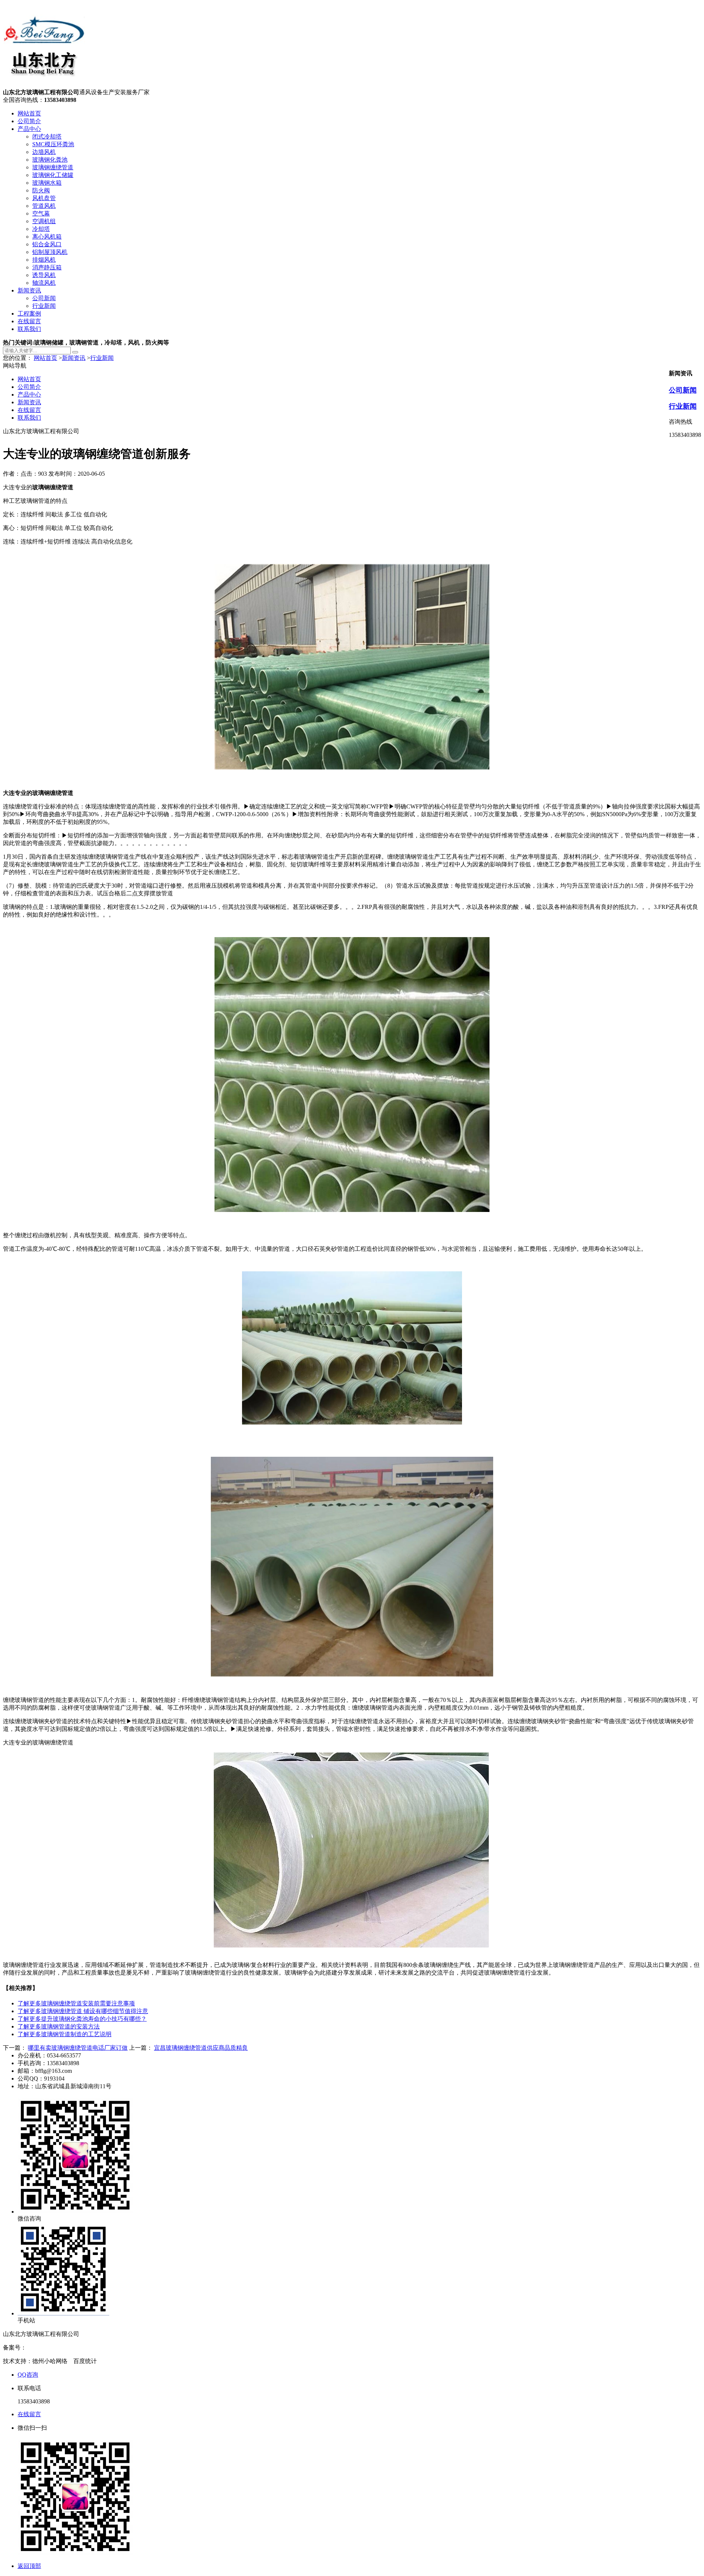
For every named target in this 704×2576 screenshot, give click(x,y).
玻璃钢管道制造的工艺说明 (65, 2034)
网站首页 (29, 113)
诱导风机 (44, 275)
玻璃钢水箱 (47, 183)
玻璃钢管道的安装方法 (59, 2026)
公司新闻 (44, 298)
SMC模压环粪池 (53, 144)
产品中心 (29, 129)
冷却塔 (41, 229)
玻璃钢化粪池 (50, 160)
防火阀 (41, 190)
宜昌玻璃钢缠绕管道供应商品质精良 (201, 2048)
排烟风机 (44, 260)
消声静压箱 (47, 267)
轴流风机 (44, 283)
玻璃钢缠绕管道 (53, 167)
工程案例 (29, 314)
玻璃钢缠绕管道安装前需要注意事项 (76, 2003)
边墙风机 (44, 152)
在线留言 (29, 321)
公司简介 (29, 121)
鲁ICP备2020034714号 (54, 2347)
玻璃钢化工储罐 (53, 175)
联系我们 (29, 329)
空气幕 (41, 213)
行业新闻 (44, 306)
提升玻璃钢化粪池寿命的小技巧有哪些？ (82, 2019)
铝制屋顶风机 (50, 252)
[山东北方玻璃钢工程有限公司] (44, 85)
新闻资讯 (29, 290)
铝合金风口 (47, 244)
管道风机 (44, 206)
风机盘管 (44, 198)
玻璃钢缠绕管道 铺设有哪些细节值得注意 (83, 2011)
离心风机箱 (47, 237)
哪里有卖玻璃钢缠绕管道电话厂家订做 (78, 2048)
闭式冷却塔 (47, 137)
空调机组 (44, 221)
